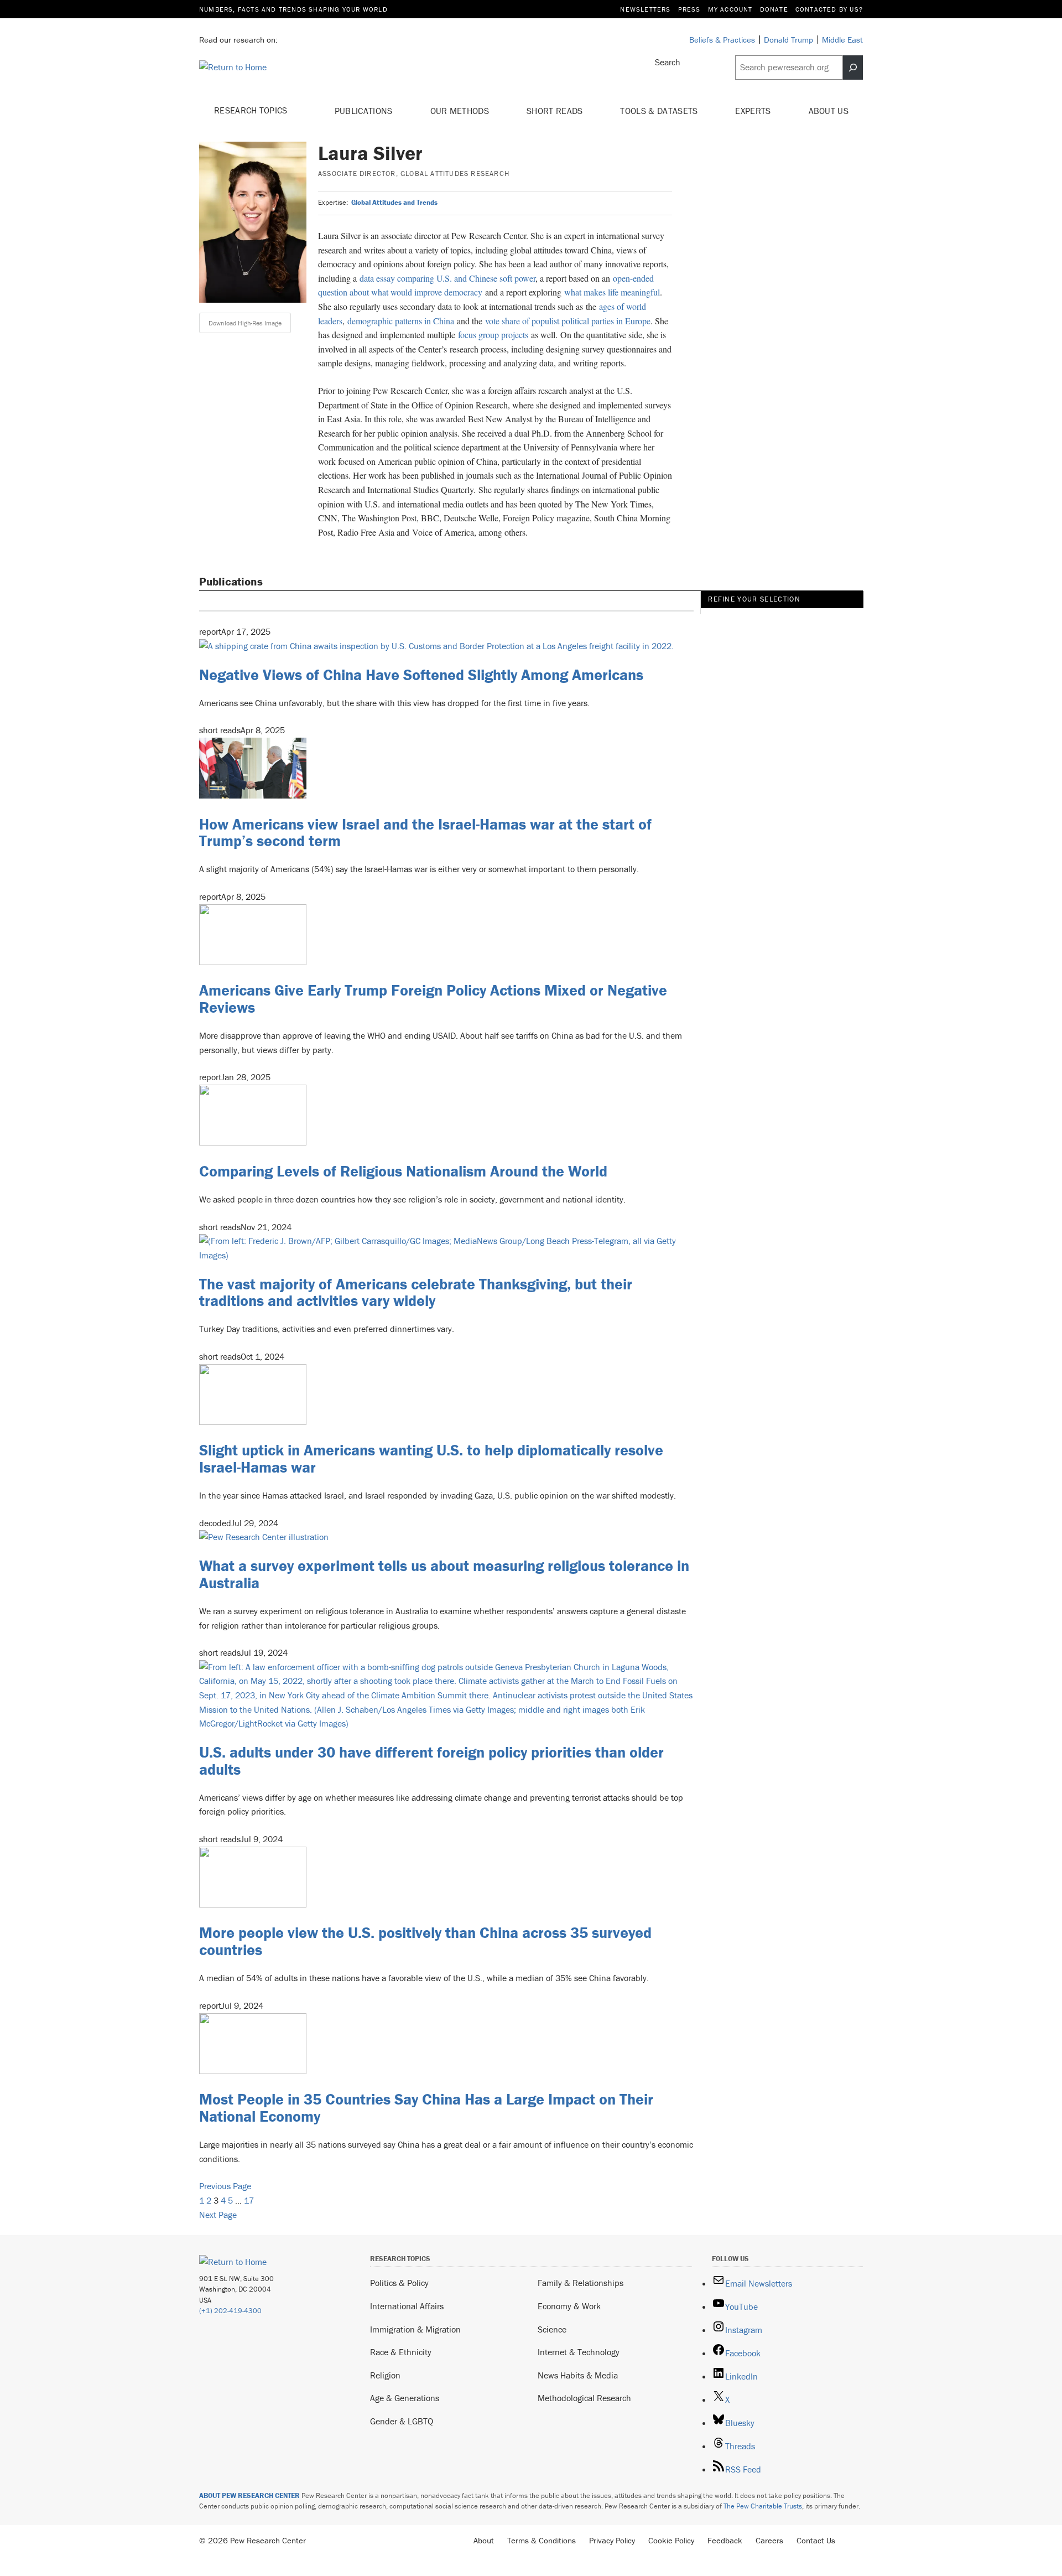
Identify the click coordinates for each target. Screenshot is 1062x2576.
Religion (385, 2375)
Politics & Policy (399, 2283)
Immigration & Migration (415, 2329)
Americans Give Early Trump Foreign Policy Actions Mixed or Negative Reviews (433, 999)
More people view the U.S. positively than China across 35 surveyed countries (425, 1941)
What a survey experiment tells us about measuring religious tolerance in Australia (444, 1574)
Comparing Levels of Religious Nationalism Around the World (403, 1171)
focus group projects (493, 335)
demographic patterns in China (401, 321)
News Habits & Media (578, 2375)
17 (249, 2200)
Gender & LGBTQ (402, 2421)
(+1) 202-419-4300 (230, 2311)
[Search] (853, 68)
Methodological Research (584, 2398)
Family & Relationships (581, 2283)
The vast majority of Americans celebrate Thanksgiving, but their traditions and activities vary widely (416, 1292)
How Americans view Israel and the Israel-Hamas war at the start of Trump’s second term (425, 833)
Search (668, 62)
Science (552, 2329)
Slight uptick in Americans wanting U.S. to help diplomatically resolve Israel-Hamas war (431, 1458)
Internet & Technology (579, 2352)
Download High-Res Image (245, 323)
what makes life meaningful (612, 292)
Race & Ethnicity (401, 2352)
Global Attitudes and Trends (394, 202)
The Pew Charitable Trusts (763, 2506)
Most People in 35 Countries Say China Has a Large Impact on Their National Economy (426, 2108)
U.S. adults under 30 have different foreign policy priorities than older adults (431, 1761)
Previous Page (225, 2186)
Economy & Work (569, 2306)
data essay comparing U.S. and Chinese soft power (447, 278)
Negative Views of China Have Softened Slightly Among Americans (421, 675)
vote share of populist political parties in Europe (568, 321)
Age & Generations (405, 2398)
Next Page (218, 2215)
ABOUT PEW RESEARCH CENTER (249, 2495)
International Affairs (407, 2306)
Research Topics (252, 110)
